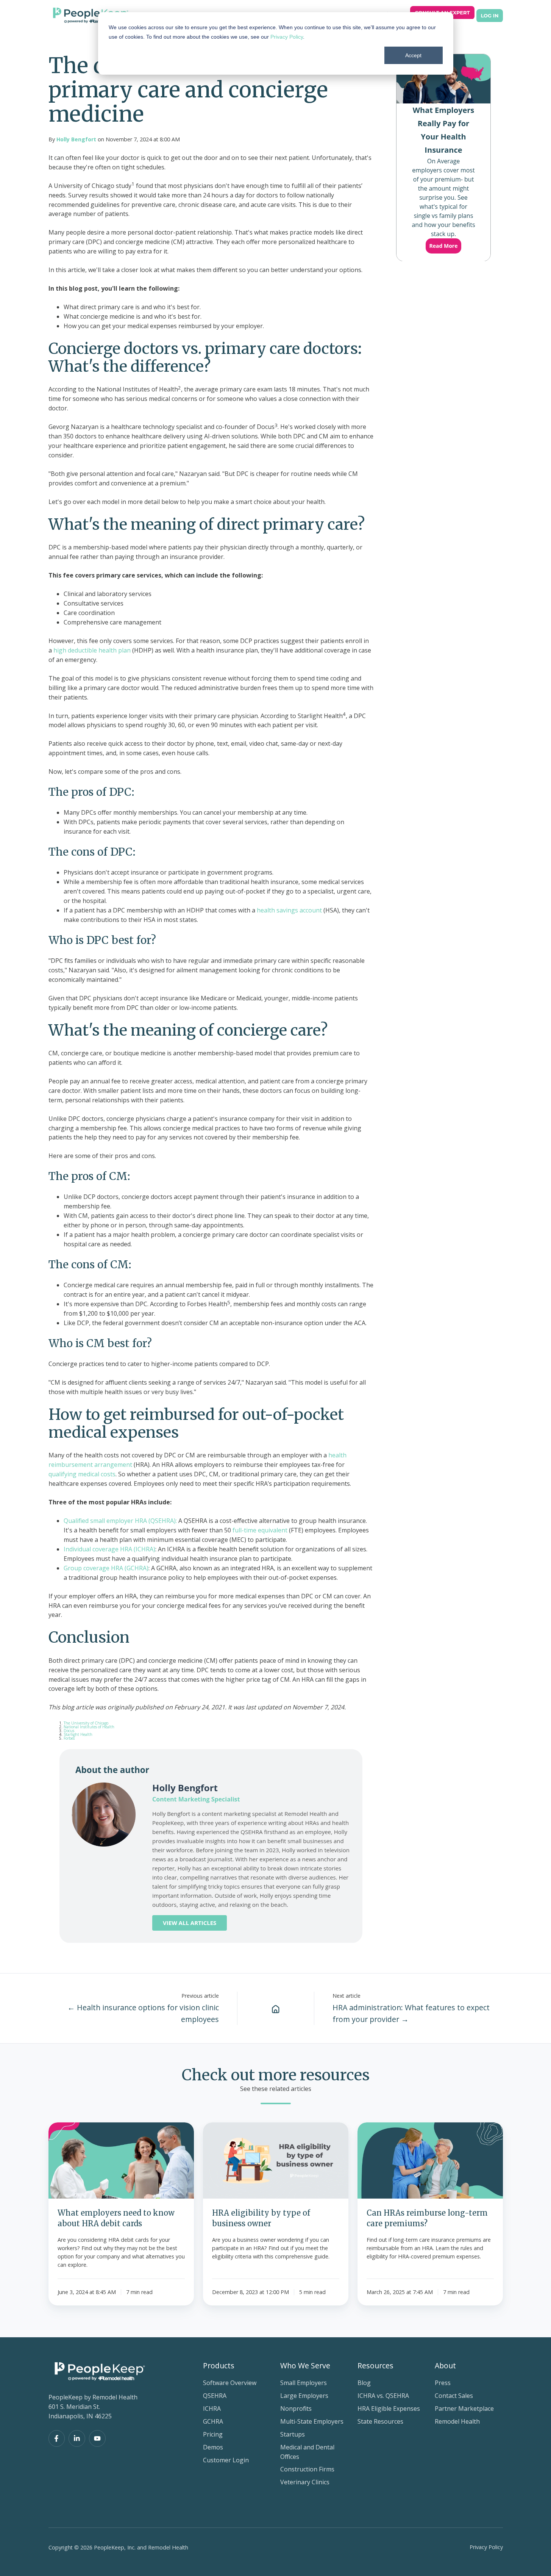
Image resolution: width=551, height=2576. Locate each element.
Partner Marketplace (464, 2409)
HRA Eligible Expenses (389, 2409)
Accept (413, 55)
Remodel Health (457, 2421)
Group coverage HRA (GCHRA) (106, 1568)
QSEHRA (215, 2396)
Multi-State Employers (312, 2421)
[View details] (57, 2438)
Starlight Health (78, 1734)
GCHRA (213, 2421)
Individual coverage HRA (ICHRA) (109, 1549)
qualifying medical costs (82, 1474)
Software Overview (230, 2383)
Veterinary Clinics (305, 2482)
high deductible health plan (91, 650)
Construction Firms (307, 2469)
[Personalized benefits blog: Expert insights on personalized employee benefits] (276, 2008)
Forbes (69, 1738)
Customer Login (226, 2460)
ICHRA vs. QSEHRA (383, 2396)
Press (443, 2383)
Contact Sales (454, 2396)
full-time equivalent (259, 1530)
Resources (375, 2366)
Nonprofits (296, 2409)
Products (219, 2366)
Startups (293, 2434)
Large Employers (304, 2396)
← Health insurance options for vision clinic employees (143, 2013)
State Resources (380, 2421)
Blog (364, 2383)
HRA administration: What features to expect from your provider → (411, 2013)
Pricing (213, 2434)
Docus (69, 1731)
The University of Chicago (86, 1723)
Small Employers (304, 2383)
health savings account (289, 910)
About (445, 2366)
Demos (213, 2447)
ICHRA (212, 2409)
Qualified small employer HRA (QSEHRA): (120, 1521)
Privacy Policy (287, 37)
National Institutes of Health (89, 1727)
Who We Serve (305, 2366)
